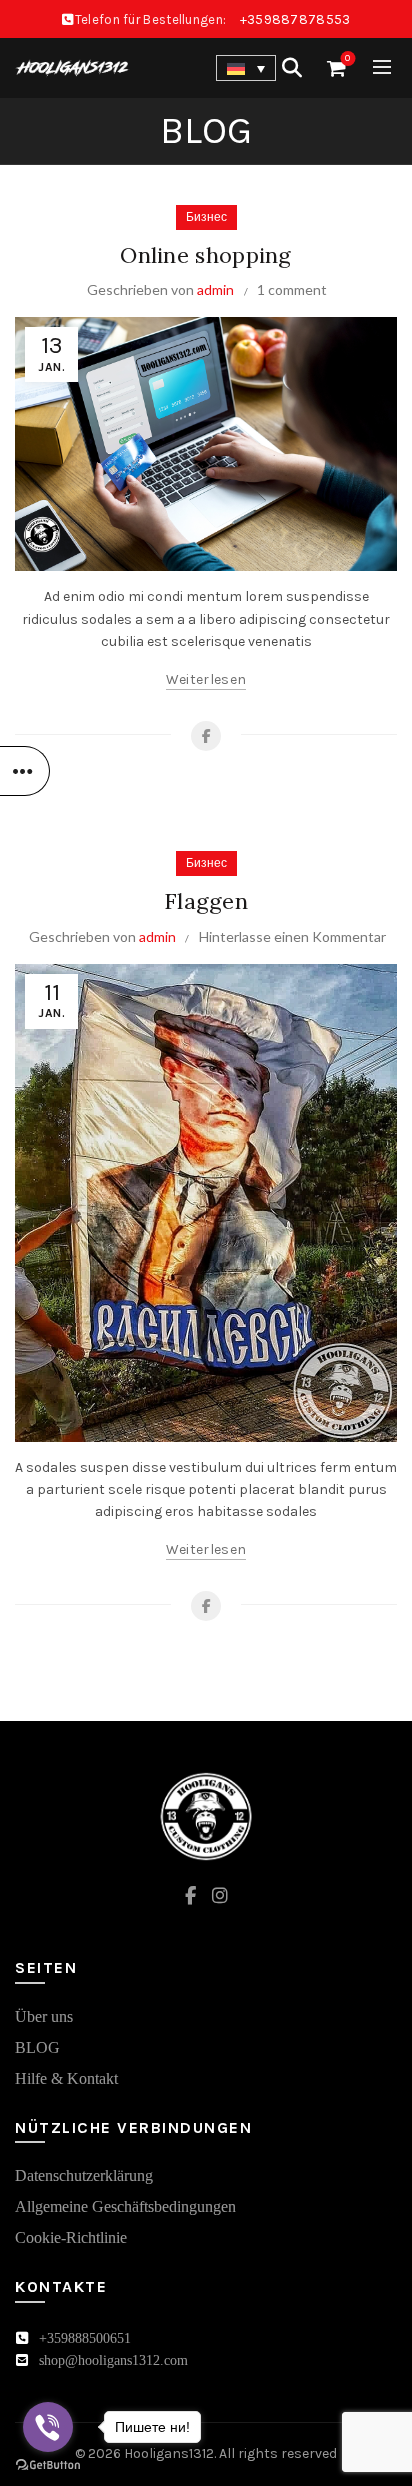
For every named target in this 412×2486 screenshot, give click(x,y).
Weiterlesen (206, 679)
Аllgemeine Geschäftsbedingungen (125, 2206)
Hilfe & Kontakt (66, 2078)
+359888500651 (85, 2338)
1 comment (292, 289)
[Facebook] (206, 736)
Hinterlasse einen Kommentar (292, 936)
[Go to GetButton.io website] (48, 2465)
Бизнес (206, 217)
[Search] (292, 68)
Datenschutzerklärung (84, 2175)
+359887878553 (295, 19)
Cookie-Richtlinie (71, 2237)
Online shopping (206, 255)
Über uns (44, 2016)
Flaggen (206, 901)
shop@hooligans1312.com (113, 2360)
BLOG (37, 2047)
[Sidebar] (25, 771)
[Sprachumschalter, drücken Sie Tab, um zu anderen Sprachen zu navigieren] (246, 68)
